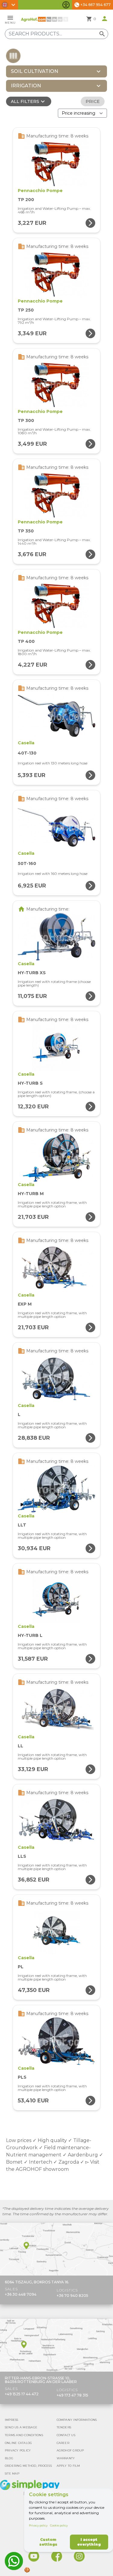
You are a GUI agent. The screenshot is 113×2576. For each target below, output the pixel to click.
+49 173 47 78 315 (72, 2395)
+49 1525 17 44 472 (22, 2394)
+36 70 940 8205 (72, 2296)
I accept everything (89, 2542)
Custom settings (48, 2542)
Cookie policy (59, 2525)
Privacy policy (38, 2525)
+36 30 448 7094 (21, 2294)
